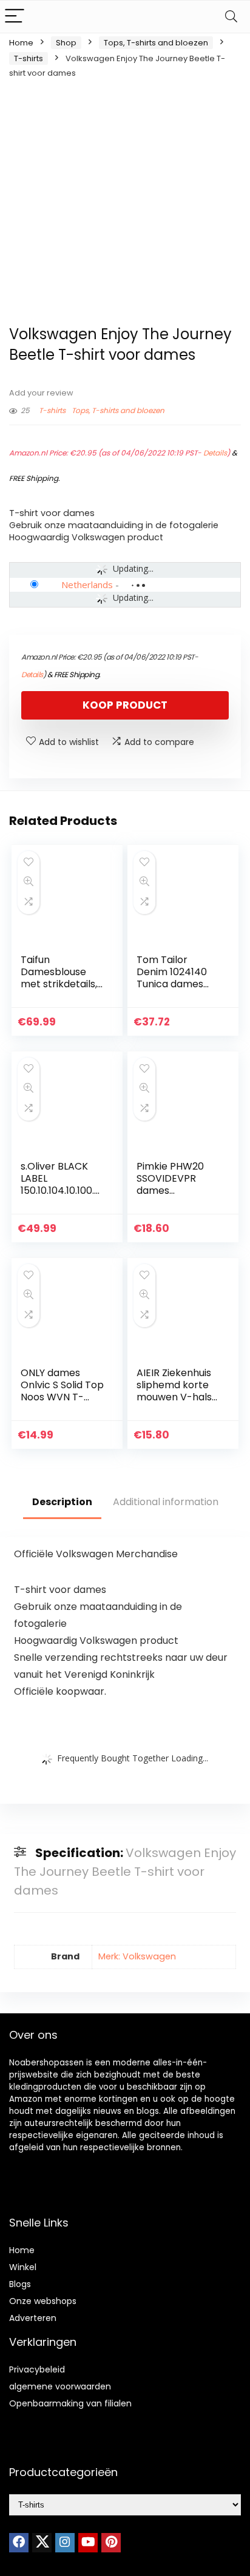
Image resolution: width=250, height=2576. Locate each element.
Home (21, 43)
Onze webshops (43, 2301)
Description (62, 1502)
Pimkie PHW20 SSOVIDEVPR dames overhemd (170, 1184)
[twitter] (42, 2543)
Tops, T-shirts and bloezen (156, 43)
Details (215, 453)
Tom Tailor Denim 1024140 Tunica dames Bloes (172, 978)
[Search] (231, 17)
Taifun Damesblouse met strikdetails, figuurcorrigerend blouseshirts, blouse (62, 990)
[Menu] (15, 17)
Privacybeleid (37, 2369)
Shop (66, 43)
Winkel (23, 2267)
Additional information (166, 1502)
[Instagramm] (65, 2543)
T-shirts (29, 58)
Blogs (20, 2284)
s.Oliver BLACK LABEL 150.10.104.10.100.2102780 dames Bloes (62, 1190)
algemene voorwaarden (60, 2386)
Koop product (125, 705)
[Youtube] (88, 2543)
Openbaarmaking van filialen (70, 2403)
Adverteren (33, 2318)
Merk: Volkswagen (137, 1956)
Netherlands (87, 584)
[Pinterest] (111, 2543)
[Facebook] (19, 2543)
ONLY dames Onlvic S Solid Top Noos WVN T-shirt (62, 1391)
